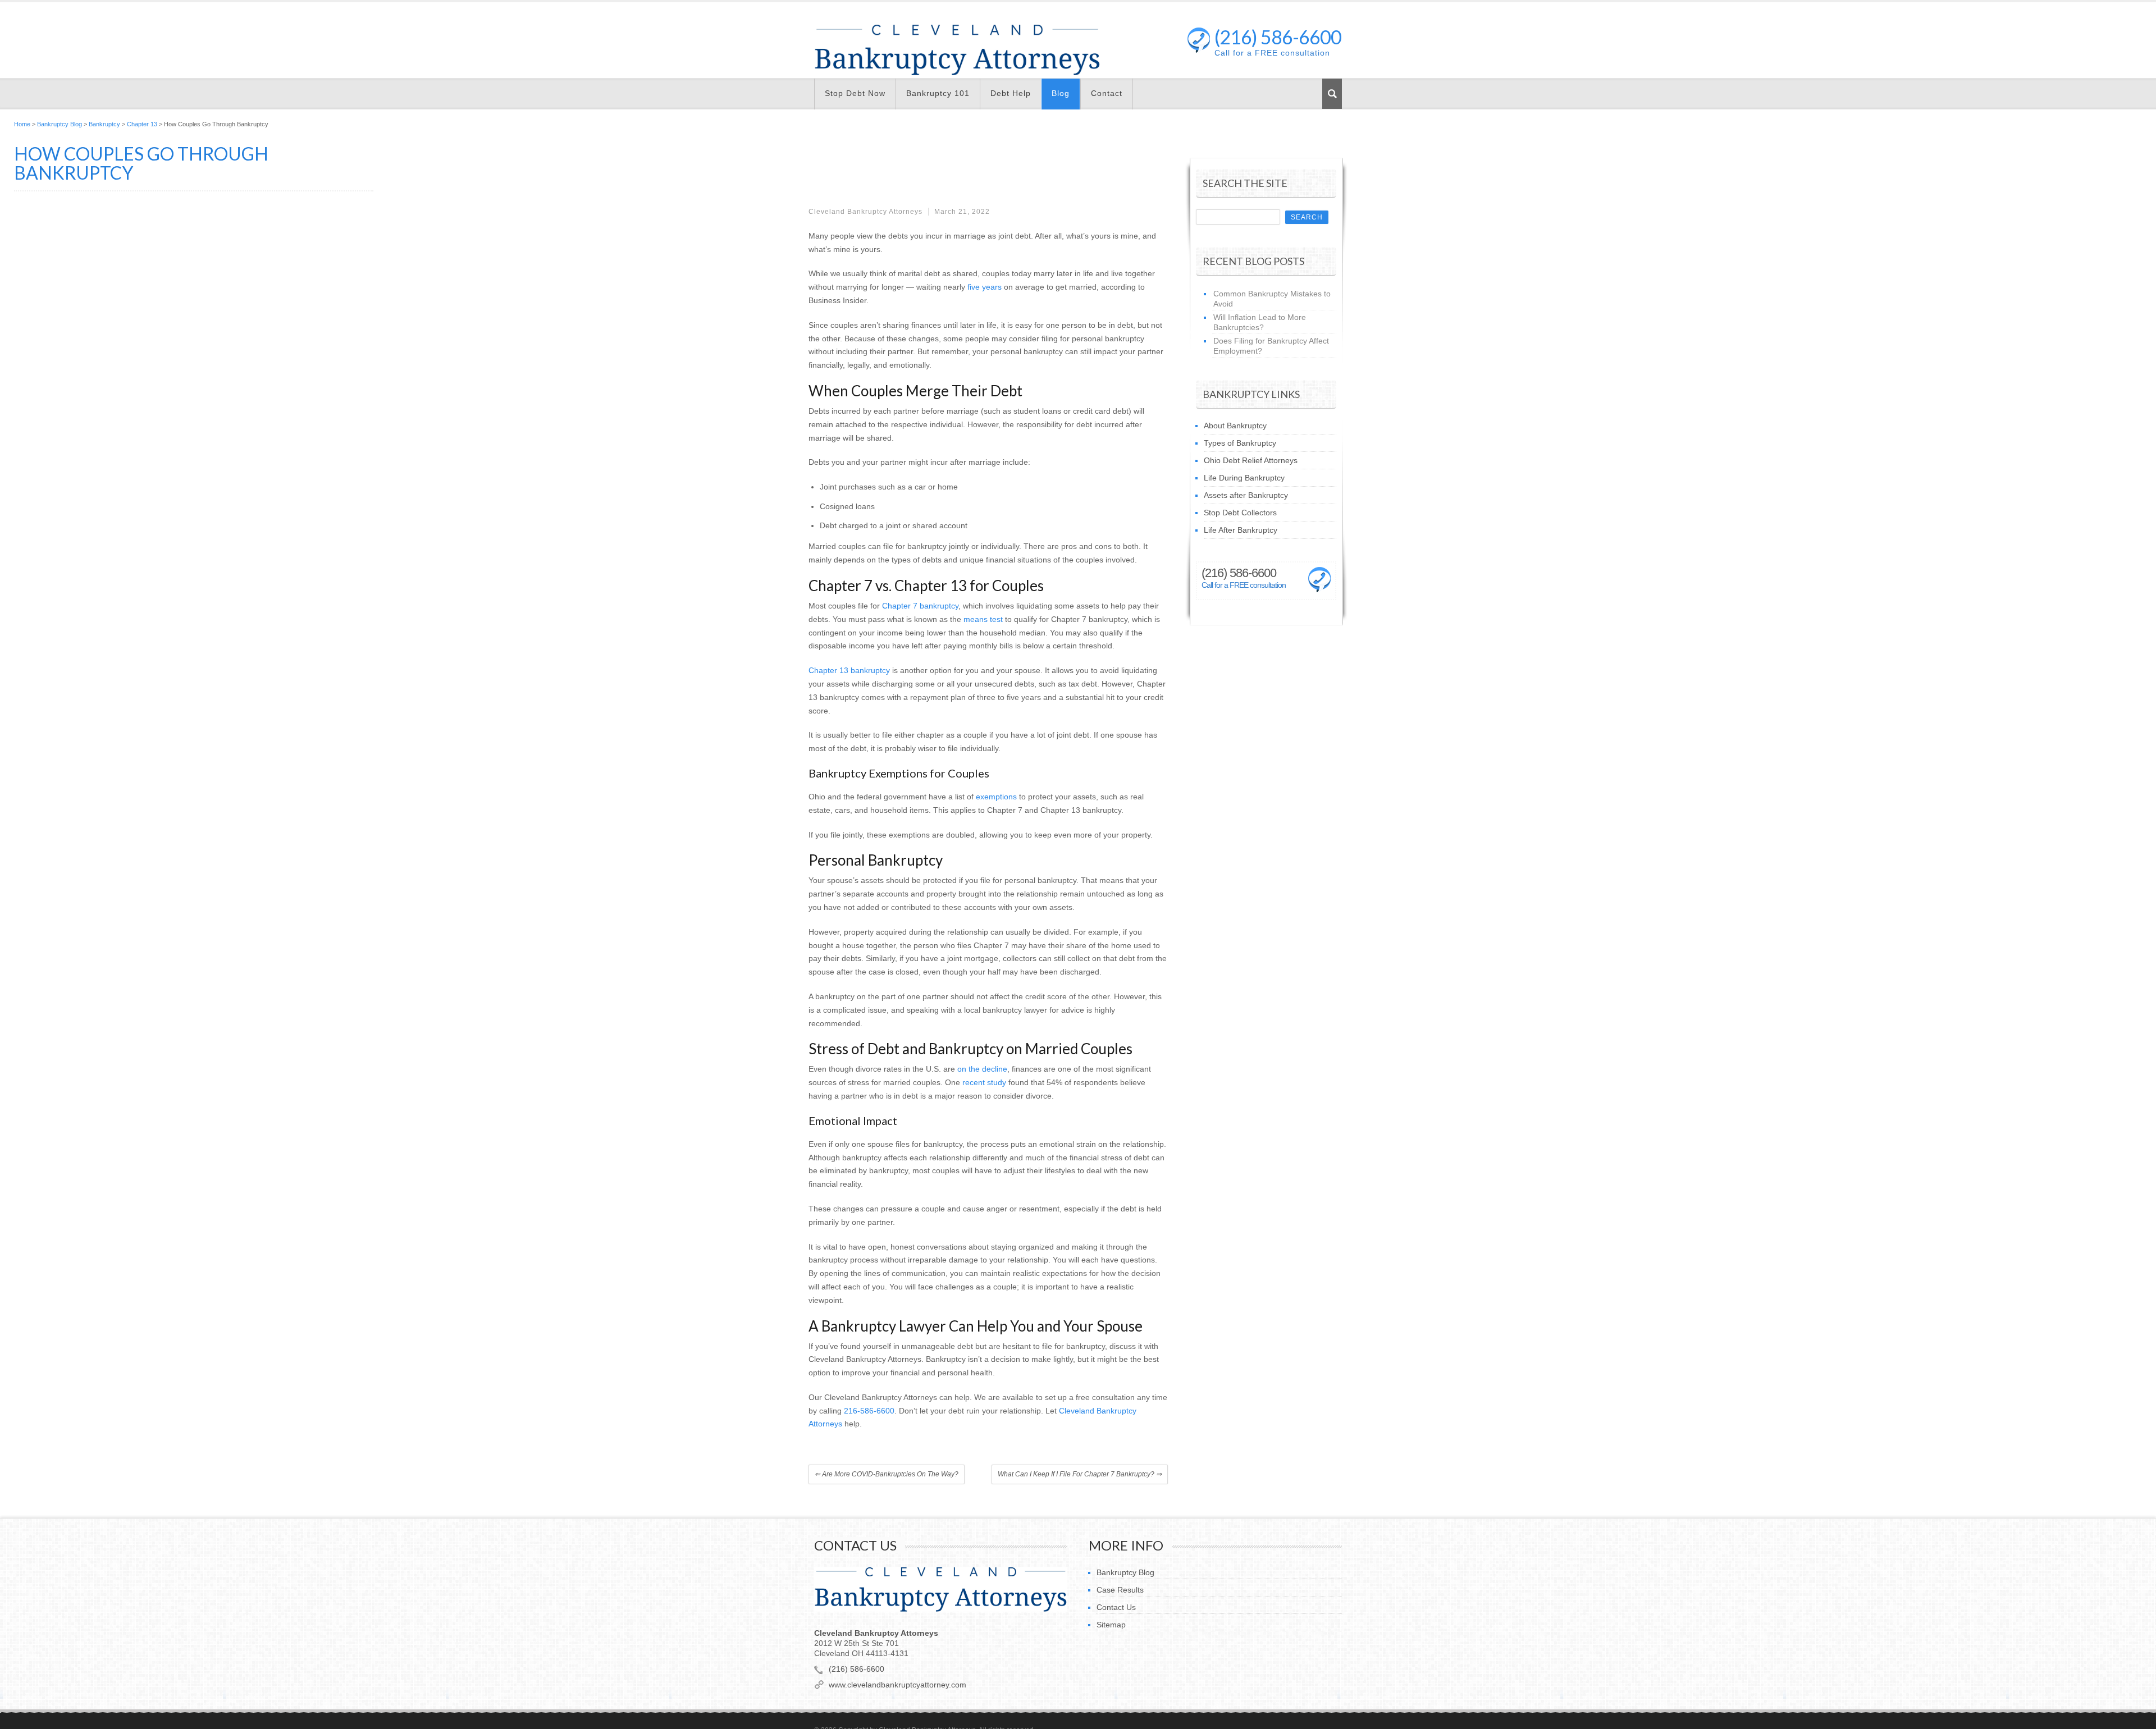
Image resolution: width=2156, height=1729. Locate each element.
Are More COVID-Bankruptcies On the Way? (887, 1474)
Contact (1107, 93)
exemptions (996, 797)
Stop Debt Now (855, 93)
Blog (1061, 93)
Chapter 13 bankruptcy (849, 670)
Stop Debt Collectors (1240, 513)
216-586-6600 (869, 1411)
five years (985, 287)
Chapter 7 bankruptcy (920, 606)
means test (983, 619)
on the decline (982, 1069)
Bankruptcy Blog (60, 124)
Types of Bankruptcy (1240, 443)
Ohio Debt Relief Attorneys (1251, 460)
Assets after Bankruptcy (1246, 495)
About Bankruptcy (1235, 426)
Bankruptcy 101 (938, 93)
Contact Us (1116, 1607)
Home (22, 124)
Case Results (1120, 1590)
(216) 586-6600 (1278, 40)
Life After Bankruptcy (1241, 530)
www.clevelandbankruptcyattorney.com (897, 1685)
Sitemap (1111, 1625)
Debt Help (1011, 93)
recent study (984, 1082)
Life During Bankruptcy (1244, 478)
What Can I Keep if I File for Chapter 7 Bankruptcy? (1080, 1474)
